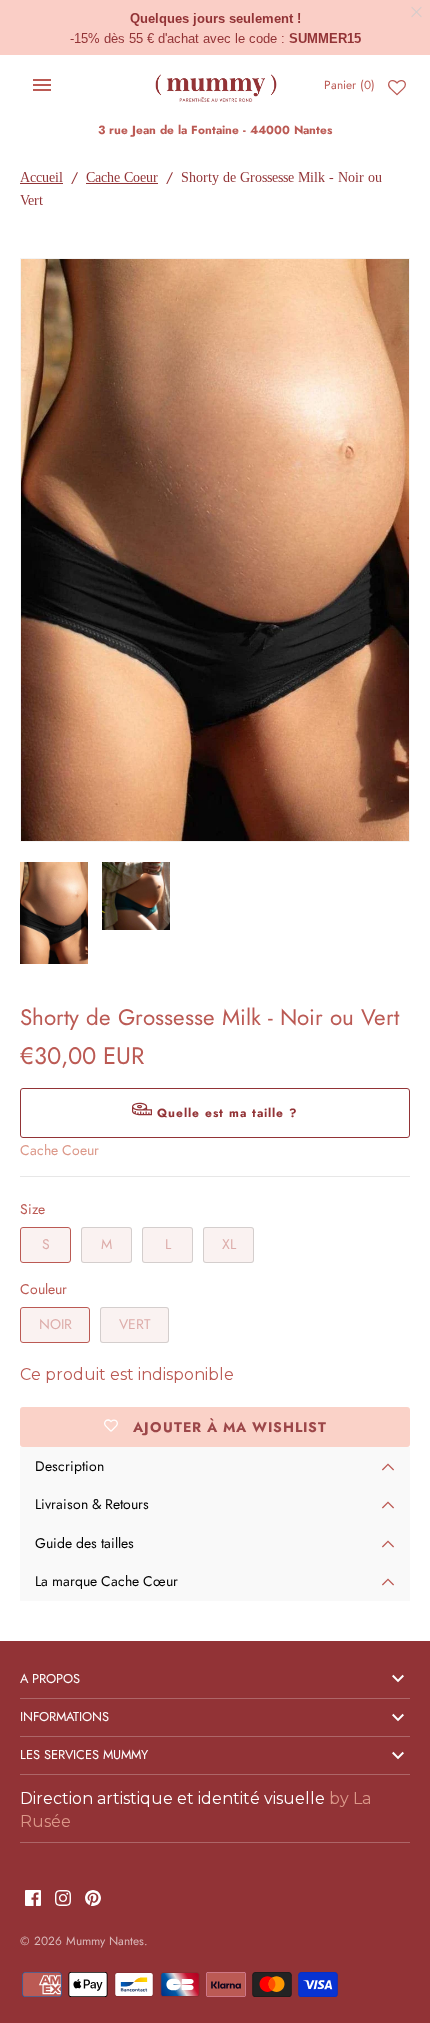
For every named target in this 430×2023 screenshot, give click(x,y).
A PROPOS (50, 1678)
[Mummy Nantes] (215, 85)
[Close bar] (417, 12)
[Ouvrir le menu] (42, 85)
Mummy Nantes (105, 1940)
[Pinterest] (93, 1899)
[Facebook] (33, 1899)
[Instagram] (63, 1899)
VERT (135, 1324)
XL (229, 1244)
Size (32, 1209)
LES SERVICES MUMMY (84, 1754)
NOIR (55, 1324)
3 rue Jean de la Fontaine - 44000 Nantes (215, 129)
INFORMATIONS (64, 1716)
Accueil (41, 177)
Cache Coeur (122, 177)
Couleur (43, 1289)
